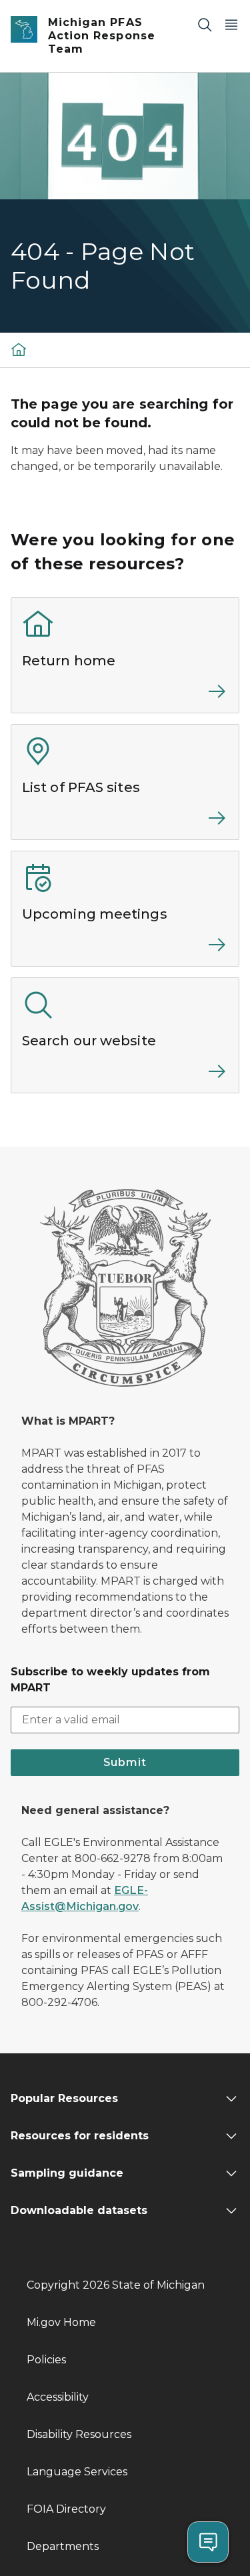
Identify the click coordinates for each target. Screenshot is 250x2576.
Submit (125, 1762)
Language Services (77, 2472)
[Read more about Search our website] (125, 1077)
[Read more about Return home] (125, 697)
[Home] (19, 349)
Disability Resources (79, 2434)
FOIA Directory (66, 2509)
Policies (46, 2360)
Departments (63, 2546)
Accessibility (58, 2397)
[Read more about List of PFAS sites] (125, 823)
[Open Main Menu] (231, 24)
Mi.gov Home (61, 2322)
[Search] (205, 24)
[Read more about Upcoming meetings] (125, 950)
